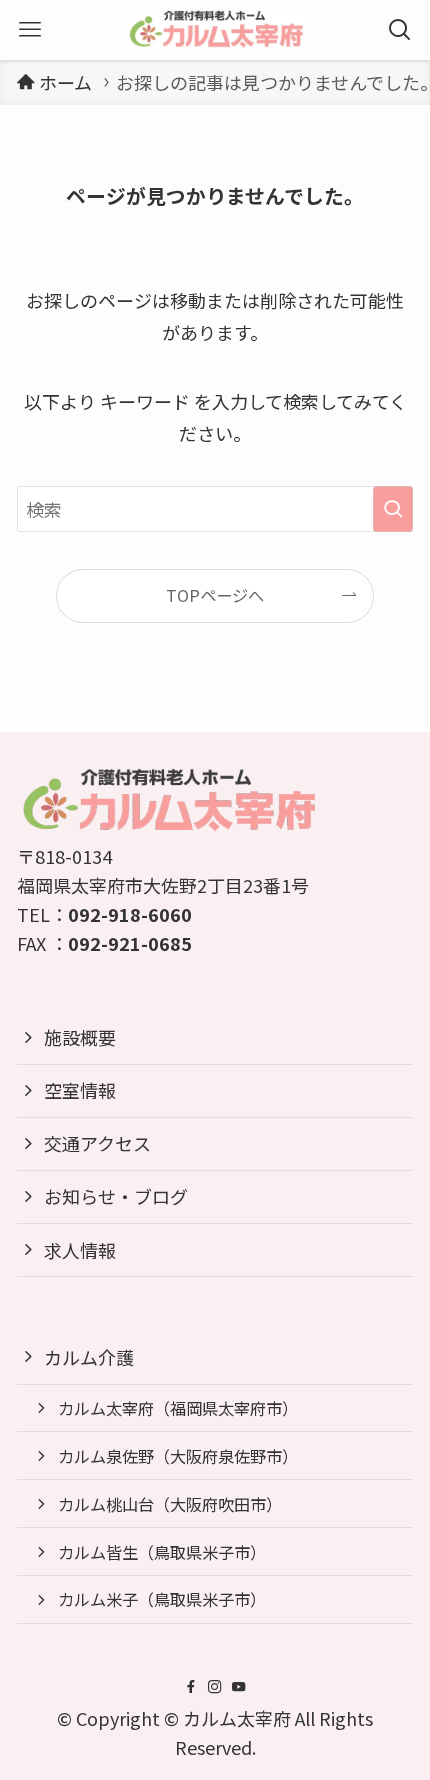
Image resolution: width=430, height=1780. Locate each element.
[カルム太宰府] (215, 30)
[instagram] (215, 1687)
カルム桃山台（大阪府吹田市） (170, 1504)
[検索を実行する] (393, 509)
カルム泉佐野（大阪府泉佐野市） (178, 1456)
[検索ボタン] (400, 30)
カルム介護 (89, 1357)
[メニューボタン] (30, 30)
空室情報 (80, 1090)
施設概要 (80, 1037)
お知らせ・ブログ (116, 1196)
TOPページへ (215, 595)
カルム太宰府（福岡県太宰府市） (178, 1408)
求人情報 (80, 1250)
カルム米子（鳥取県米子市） (162, 1599)
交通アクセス (97, 1143)
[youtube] (239, 1687)
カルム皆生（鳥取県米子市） (162, 1552)
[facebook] (191, 1687)
